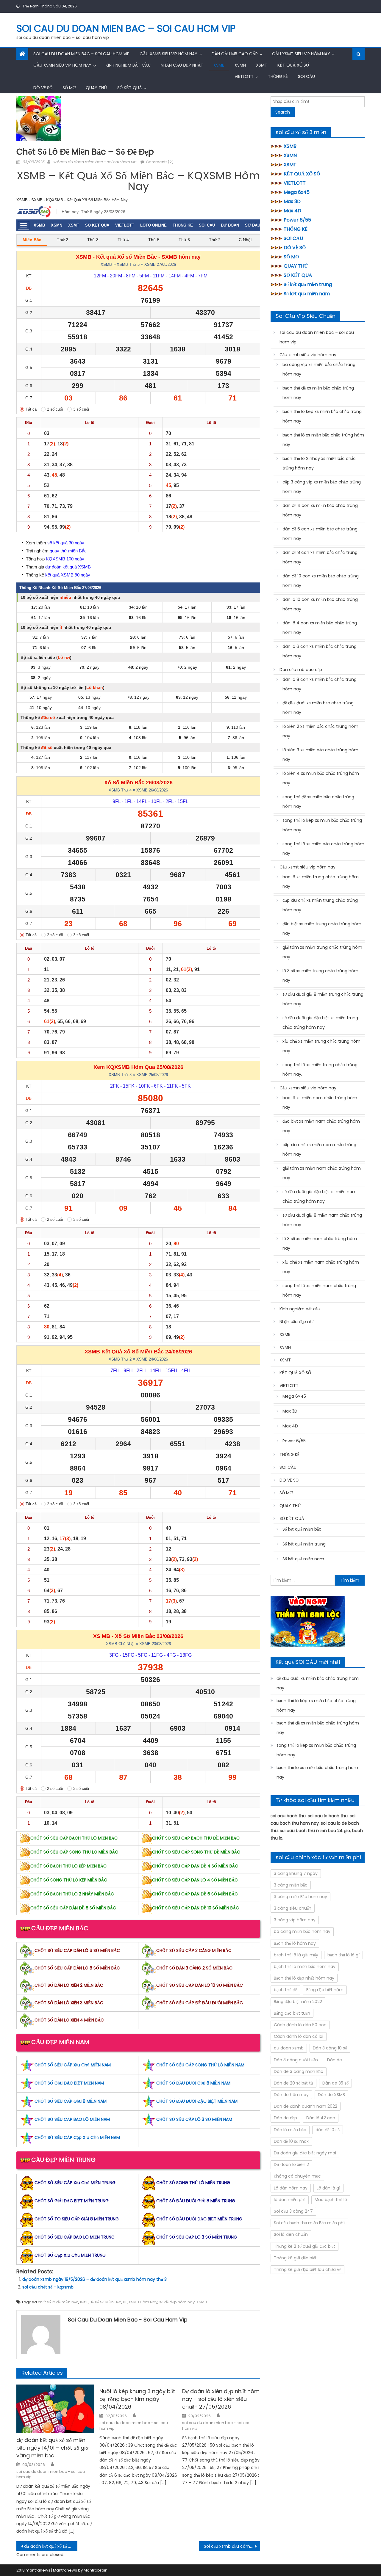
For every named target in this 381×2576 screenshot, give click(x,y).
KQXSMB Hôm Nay (140, 2302)
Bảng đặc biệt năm (325, 1990)
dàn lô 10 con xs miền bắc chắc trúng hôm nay (320, 604)
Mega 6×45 (294, 1396)
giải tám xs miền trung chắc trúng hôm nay (322, 952)
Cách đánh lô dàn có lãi (299, 2036)
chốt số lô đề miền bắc (58, 2302)
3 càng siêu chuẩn (293, 1908)
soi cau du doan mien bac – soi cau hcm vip (126, 28)
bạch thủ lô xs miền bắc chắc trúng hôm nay (323, 440)
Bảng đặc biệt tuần (292, 2013)
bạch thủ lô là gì (343, 1955)
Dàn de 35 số (335, 2083)
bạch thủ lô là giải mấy (296, 1955)
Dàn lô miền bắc (290, 2130)
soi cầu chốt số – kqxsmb (48, 2287)
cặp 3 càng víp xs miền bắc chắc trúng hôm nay (322, 487)
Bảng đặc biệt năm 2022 (298, 2002)
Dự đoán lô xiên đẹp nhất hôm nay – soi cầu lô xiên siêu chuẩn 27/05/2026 (221, 2399)
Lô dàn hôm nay (291, 2188)
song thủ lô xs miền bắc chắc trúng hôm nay (323, 849)
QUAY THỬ (96, 88)
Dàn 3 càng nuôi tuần (296, 2060)
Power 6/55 (297, 220)
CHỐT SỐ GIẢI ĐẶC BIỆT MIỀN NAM (69, 2083)
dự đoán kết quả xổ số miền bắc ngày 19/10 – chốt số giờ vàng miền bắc (51, 2546)
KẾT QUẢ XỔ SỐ (293, 65)
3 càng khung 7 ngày (296, 1873)
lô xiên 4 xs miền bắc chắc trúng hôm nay (321, 778)
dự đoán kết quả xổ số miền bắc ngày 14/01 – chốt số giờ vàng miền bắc (52, 2448)
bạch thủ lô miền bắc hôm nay (305, 1966)
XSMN (240, 65)
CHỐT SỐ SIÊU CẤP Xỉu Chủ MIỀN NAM (73, 2065)
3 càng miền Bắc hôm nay (300, 1897)
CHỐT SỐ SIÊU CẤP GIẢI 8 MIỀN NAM (71, 2101)
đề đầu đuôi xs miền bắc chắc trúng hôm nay (318, 708)
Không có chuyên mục (297, 2176)
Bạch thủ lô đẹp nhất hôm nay (304, 1978)
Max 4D (292, 211)
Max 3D (292, 201)
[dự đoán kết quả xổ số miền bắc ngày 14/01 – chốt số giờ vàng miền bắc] (55, 2409)
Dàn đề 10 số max (291, 2141)
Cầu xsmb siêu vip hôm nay (168, 54)
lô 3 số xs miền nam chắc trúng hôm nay (320, 1243)
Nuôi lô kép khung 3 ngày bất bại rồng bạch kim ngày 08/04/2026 (137, 2399)
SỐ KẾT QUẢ (130, 88)
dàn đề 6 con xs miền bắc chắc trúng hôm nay (320, 534)
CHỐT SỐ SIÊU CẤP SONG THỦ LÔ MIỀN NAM (200, 2065)
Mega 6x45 (297, 192)
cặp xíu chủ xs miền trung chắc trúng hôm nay (320, 905)
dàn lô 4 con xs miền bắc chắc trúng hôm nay (320, 628)
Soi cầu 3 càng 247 (293, 2211)
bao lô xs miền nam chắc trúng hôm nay (320, 1102)
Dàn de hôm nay (291, 2095)
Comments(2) (160, 162)
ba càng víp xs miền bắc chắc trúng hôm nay (319, 369)
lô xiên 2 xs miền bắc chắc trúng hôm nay (320, 731)
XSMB (219, 65)
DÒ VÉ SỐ (43, 88)
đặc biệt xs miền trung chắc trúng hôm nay (322, 929)
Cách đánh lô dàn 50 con (300, 2025)
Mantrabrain (96, 2570)
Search (283, 112)
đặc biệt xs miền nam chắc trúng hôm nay (321, 1126)
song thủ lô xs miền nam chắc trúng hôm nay (319, 1290)
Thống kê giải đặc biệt (295, 2258)
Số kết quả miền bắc (302, 1529)
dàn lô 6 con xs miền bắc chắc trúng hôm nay (320, 651)
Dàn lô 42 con (321, 2118)
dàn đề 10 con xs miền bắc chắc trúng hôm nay (321, 581)
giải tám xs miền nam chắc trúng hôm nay (322, 1173)
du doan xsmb (289, 2048)
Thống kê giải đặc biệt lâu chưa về (307, 2269)
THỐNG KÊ (278, 76)
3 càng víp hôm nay (295, 1920)
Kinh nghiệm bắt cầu (128, 65)
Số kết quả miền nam (307, 294)
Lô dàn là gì (328, 2188)
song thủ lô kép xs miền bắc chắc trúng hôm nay (322, 825)
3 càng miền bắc (291, 1885)
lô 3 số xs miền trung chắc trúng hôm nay (320, 976)
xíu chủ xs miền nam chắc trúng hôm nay (321, 1267)
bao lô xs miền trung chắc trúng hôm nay (321, 882)
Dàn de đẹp (285, 2118)
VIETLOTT (244, 76)
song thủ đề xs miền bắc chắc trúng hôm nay (318, 802)
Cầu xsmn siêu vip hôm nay (62, 65)
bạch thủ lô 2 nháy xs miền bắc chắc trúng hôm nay (319, 463)
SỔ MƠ (69, 88)
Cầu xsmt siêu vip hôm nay (301, 54)
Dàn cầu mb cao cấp (235, 54)
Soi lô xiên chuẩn (291, 2234)
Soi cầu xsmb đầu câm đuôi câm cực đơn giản (232, 2546)
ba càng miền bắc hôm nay (302, 1931)
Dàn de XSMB (331, 2095)
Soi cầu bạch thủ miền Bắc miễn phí (309, 2223)
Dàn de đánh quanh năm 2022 (306, 2106)
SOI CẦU (306, 76)
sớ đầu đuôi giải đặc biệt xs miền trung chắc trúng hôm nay (320, 1022)
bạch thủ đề (285, 1990)
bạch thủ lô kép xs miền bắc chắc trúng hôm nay (322, 416)
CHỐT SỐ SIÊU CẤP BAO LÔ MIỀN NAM (72, 2119)
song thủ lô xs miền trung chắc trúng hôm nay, (320, 1069)
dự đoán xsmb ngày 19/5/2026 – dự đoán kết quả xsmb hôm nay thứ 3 (95, 2279)
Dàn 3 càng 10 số (330, 2048)
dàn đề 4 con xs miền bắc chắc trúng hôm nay (320, 510)
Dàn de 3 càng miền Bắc (299, 2071)
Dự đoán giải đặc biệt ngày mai (305, 2153)
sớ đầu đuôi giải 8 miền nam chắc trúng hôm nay (322, 1220)
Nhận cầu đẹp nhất (182, 65)
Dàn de (335, 2060)
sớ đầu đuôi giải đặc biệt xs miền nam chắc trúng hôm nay (320, 1196)
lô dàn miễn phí (290, 2200)
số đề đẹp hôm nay (177, 2302)
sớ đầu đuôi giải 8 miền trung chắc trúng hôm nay (323, 999)
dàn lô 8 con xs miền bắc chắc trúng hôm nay (320, 684)
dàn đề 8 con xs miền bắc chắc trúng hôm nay (320, 557)
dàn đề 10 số (328, 2130)
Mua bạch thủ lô (331, 2200)
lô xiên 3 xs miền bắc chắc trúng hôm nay (320, 755)
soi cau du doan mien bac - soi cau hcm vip (95, 162)
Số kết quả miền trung (308, 284)
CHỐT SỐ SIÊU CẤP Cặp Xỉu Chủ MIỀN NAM (77, 2137)
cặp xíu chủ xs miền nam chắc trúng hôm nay (319, 1149)
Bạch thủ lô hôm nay (295, 1943)
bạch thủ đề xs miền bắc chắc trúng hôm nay (318, 393)
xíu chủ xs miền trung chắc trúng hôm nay (321, 1046)
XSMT (262, 65)
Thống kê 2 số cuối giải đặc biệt (305, 2246)
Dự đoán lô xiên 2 (291, 2165)
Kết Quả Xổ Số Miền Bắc (101, 2302)
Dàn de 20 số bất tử (293, 2083)
